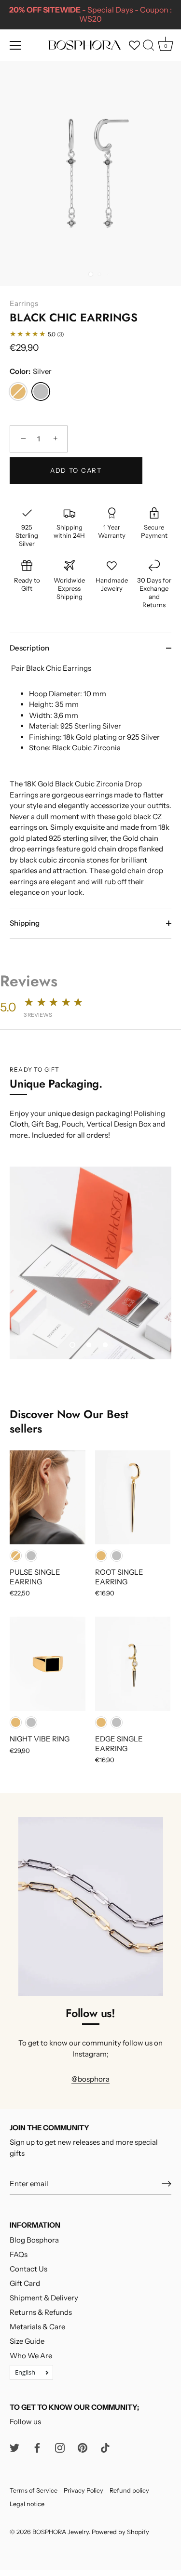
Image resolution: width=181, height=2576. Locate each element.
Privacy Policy (84, 2490)
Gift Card (25, 2283)
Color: (31, 372)
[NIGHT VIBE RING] (48, 1664)
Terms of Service (34, 2490)
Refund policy (129, 2490)
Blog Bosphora (34, 2240)
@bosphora (90, 2079)
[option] (90, 1263)
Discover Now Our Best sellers (69, 1421)
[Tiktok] (105, 2447)
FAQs (19, 2254)
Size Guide (27, 2341)
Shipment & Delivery (44, 2298)
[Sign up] (167, 2184)
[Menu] (15, 45)
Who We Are (31, 2356)
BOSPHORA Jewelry (61, 2532)
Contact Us (28, 2269)
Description (29, 648)
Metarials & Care (37, 2327)
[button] (72, 1345)
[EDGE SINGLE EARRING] (133, 1664)
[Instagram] (60, 2447)
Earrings (24, 303)
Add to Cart (76, 470)
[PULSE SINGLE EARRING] (48, 1498)
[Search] (149, 47)
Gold (18, 392)
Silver (41, 392)
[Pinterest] (83, 2447)
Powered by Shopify (120, 2532)
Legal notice (27, 2504)
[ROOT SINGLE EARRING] (133, 1498)
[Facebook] (37, 2447)
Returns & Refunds (41, 2312)
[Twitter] (14, 2447)
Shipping (25, 923)
